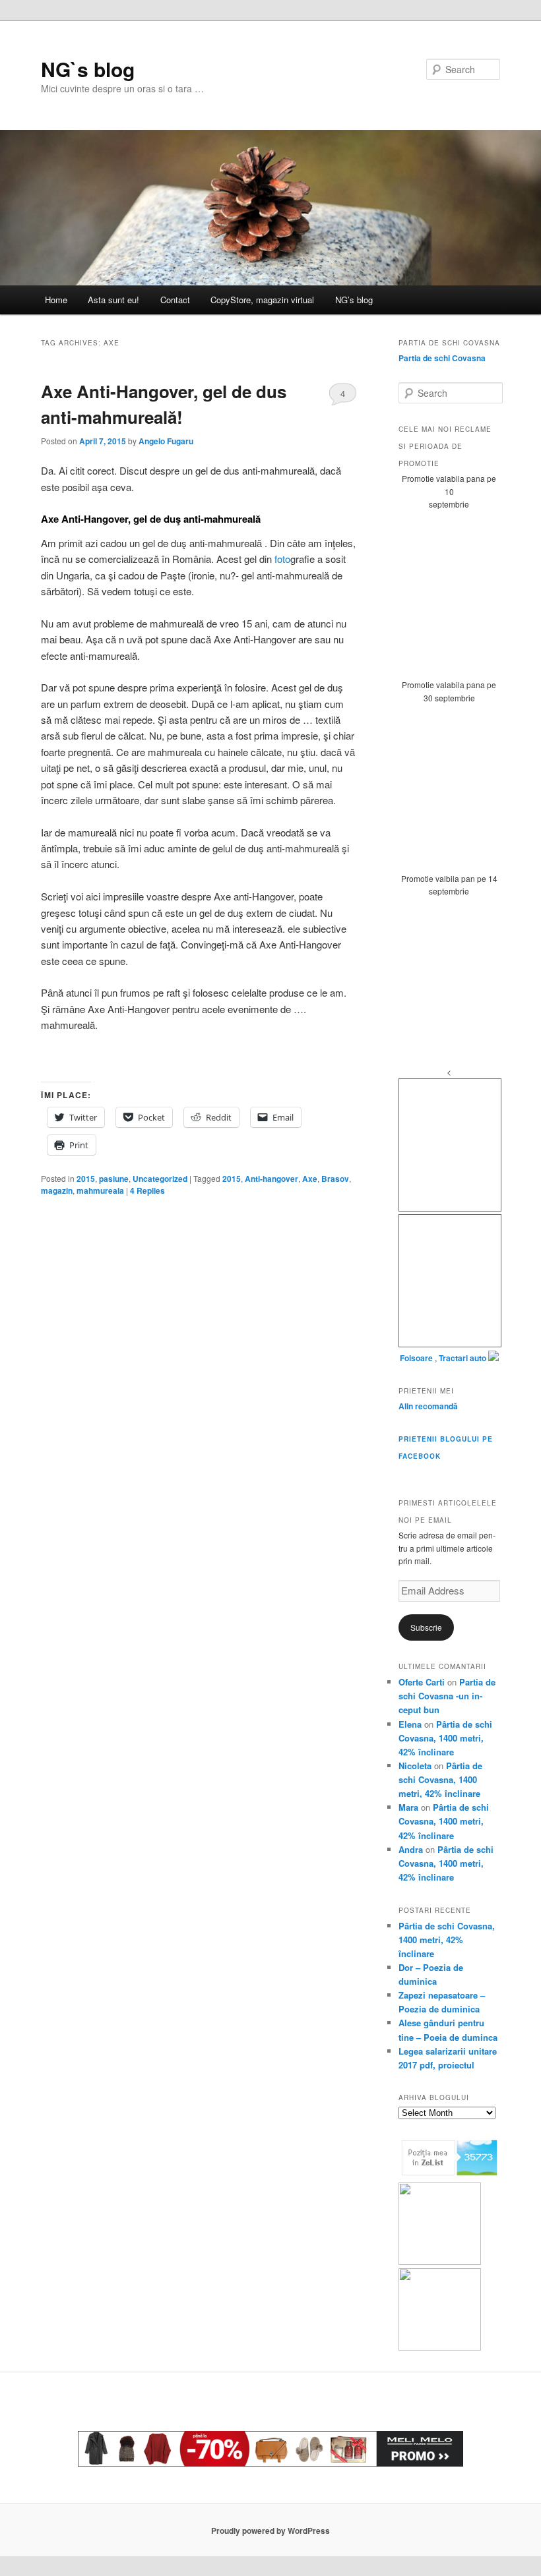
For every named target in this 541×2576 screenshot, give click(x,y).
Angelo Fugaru (166, 441)
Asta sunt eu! (113, 300)
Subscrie (426, 1627)
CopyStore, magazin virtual (262, 300)
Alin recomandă (428, 1406)
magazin (57, 1190)
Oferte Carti (422, 1682)
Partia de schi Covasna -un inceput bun (447, 1696)
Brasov (335, 1179)
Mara (408, 1807)
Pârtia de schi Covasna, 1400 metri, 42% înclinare (445, 1738)
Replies (147, 1190)
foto (282, 559)
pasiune (114, 1179)
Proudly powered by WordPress (270, 2531)
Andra (411, 1849)
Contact (175, 300)
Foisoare (417, 1358)
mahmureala (100, 1190)
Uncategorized (160, 1179)
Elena (410, 1724)
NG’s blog (354, 300)
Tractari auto (462, 1358)
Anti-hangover (271, 1179)
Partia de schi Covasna (442, 358)
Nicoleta (415, 1766)
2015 (86, 1179)
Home (56, 300)
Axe (310, 1179)
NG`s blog (88, 69)
